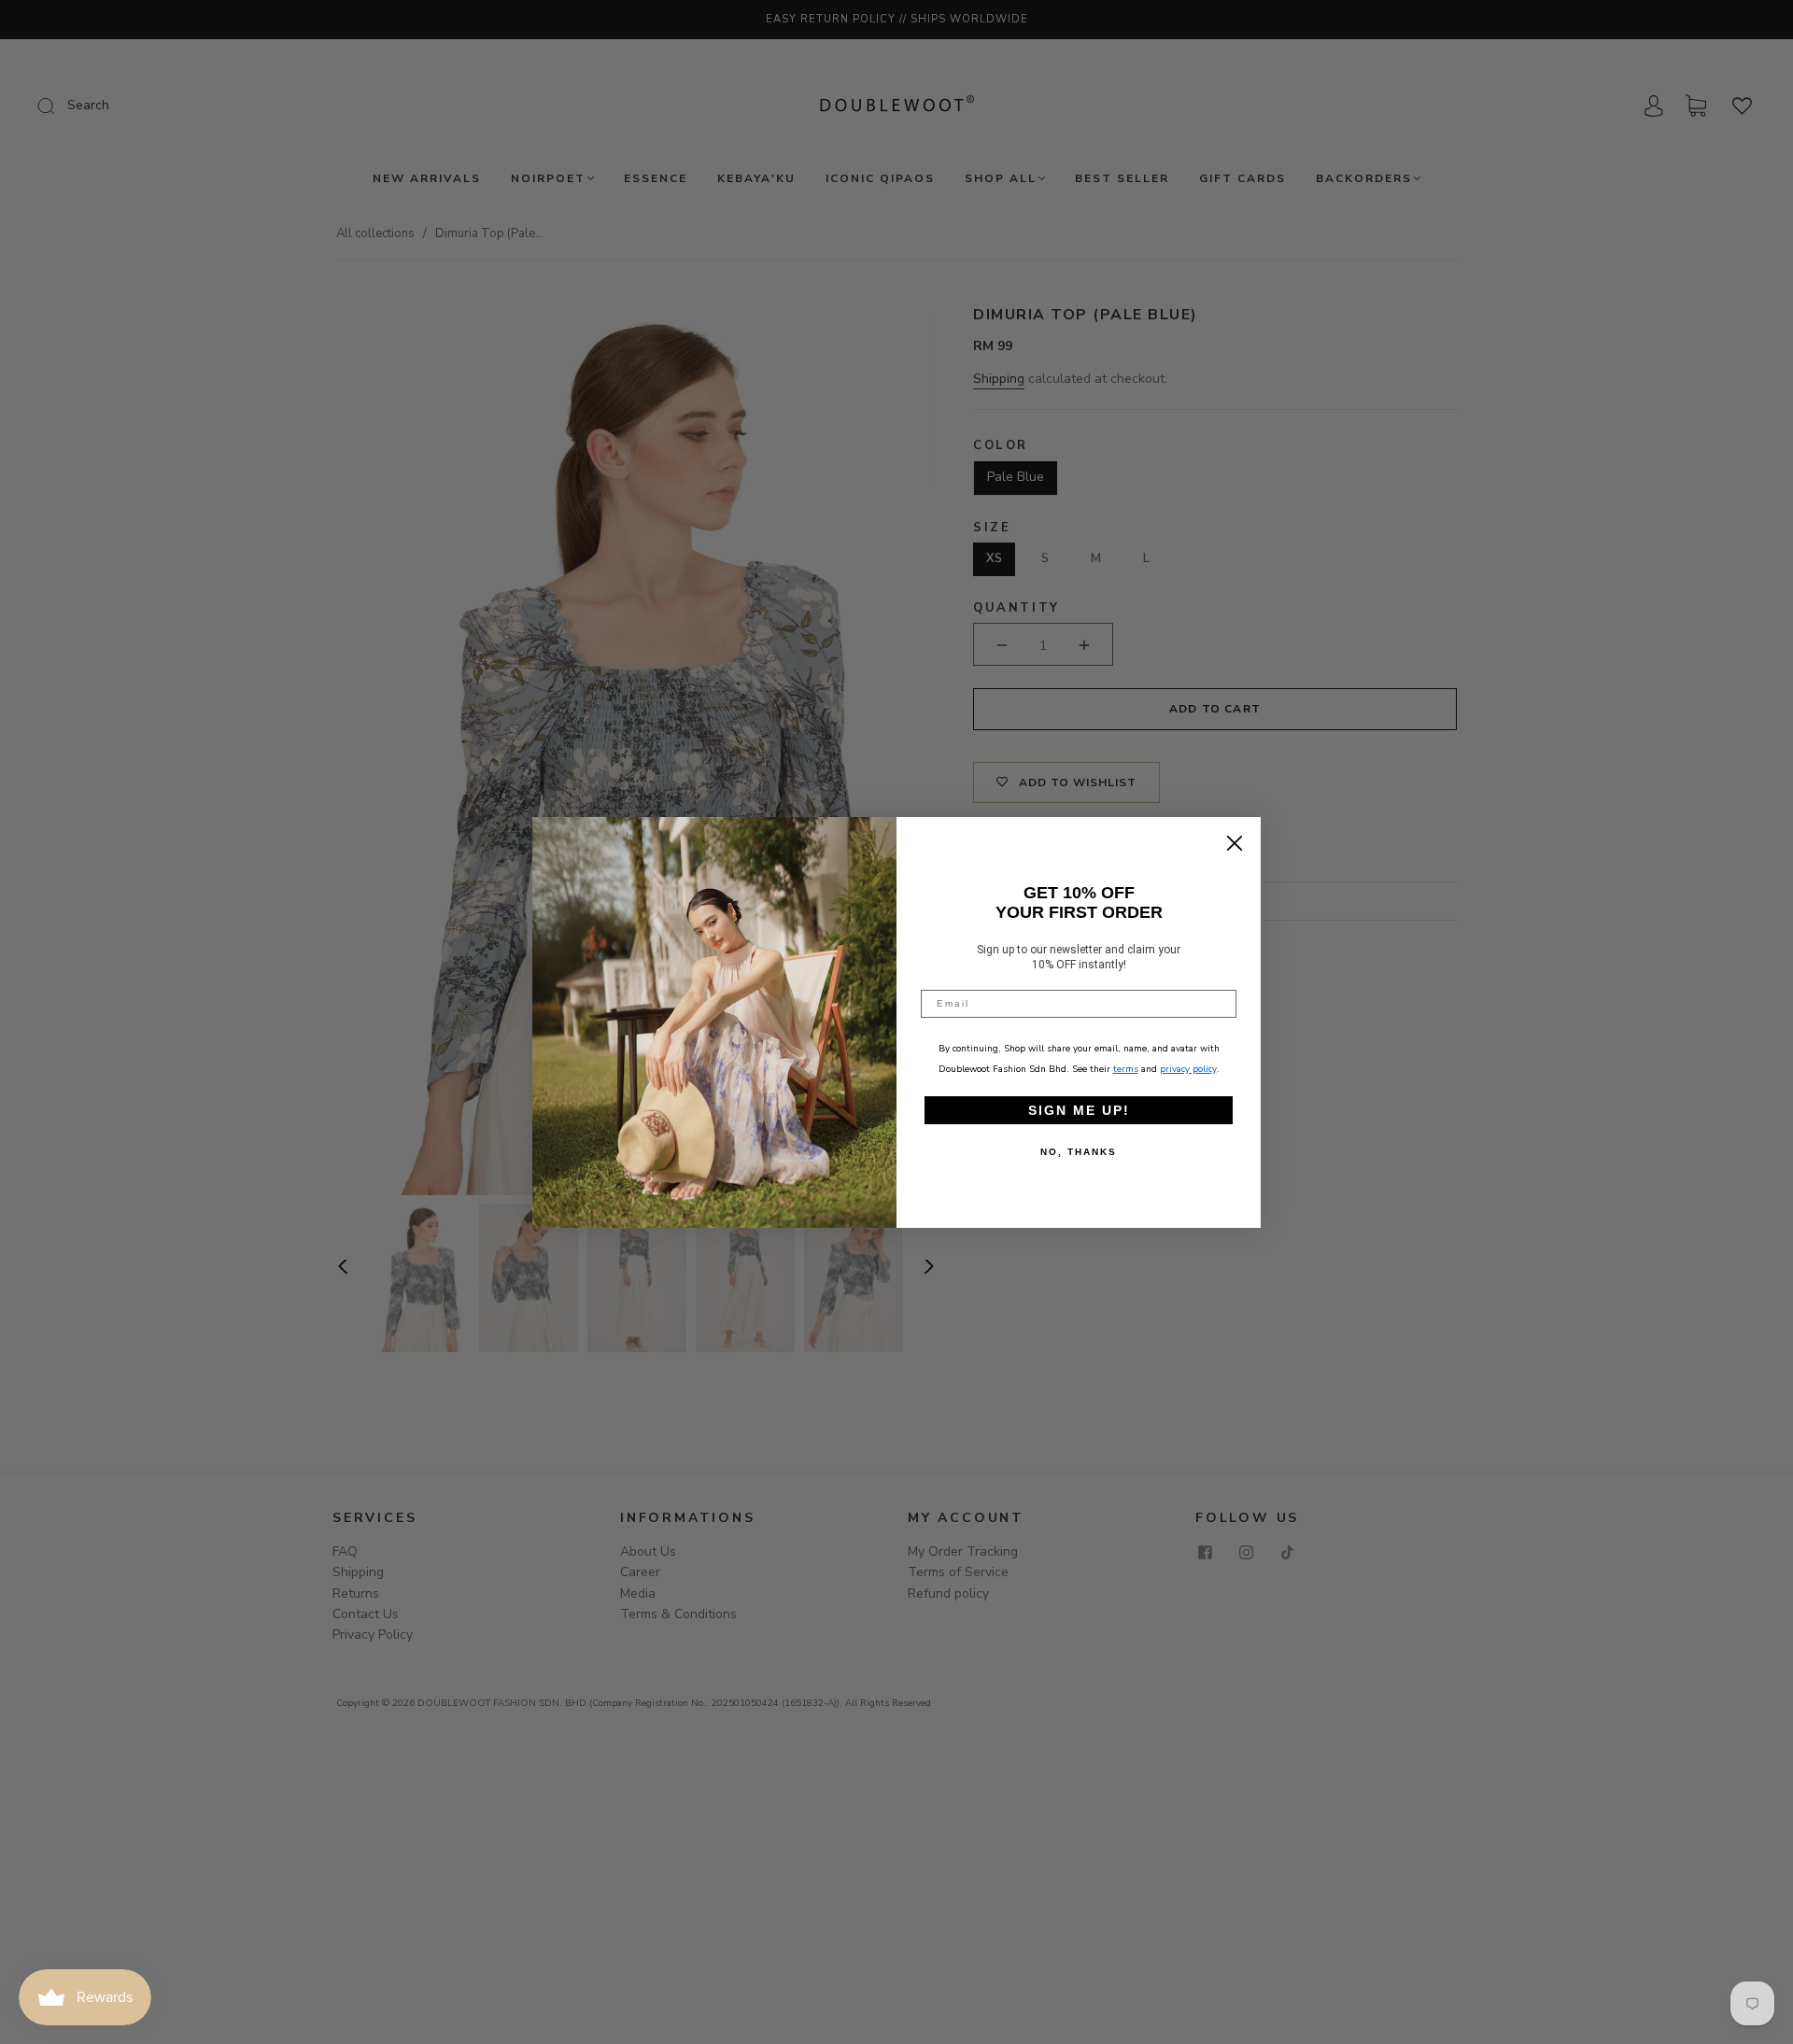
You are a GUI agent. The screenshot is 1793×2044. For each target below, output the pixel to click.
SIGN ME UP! (1079, 1110)
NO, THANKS (1079, 1152)
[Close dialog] (1235, 843)
